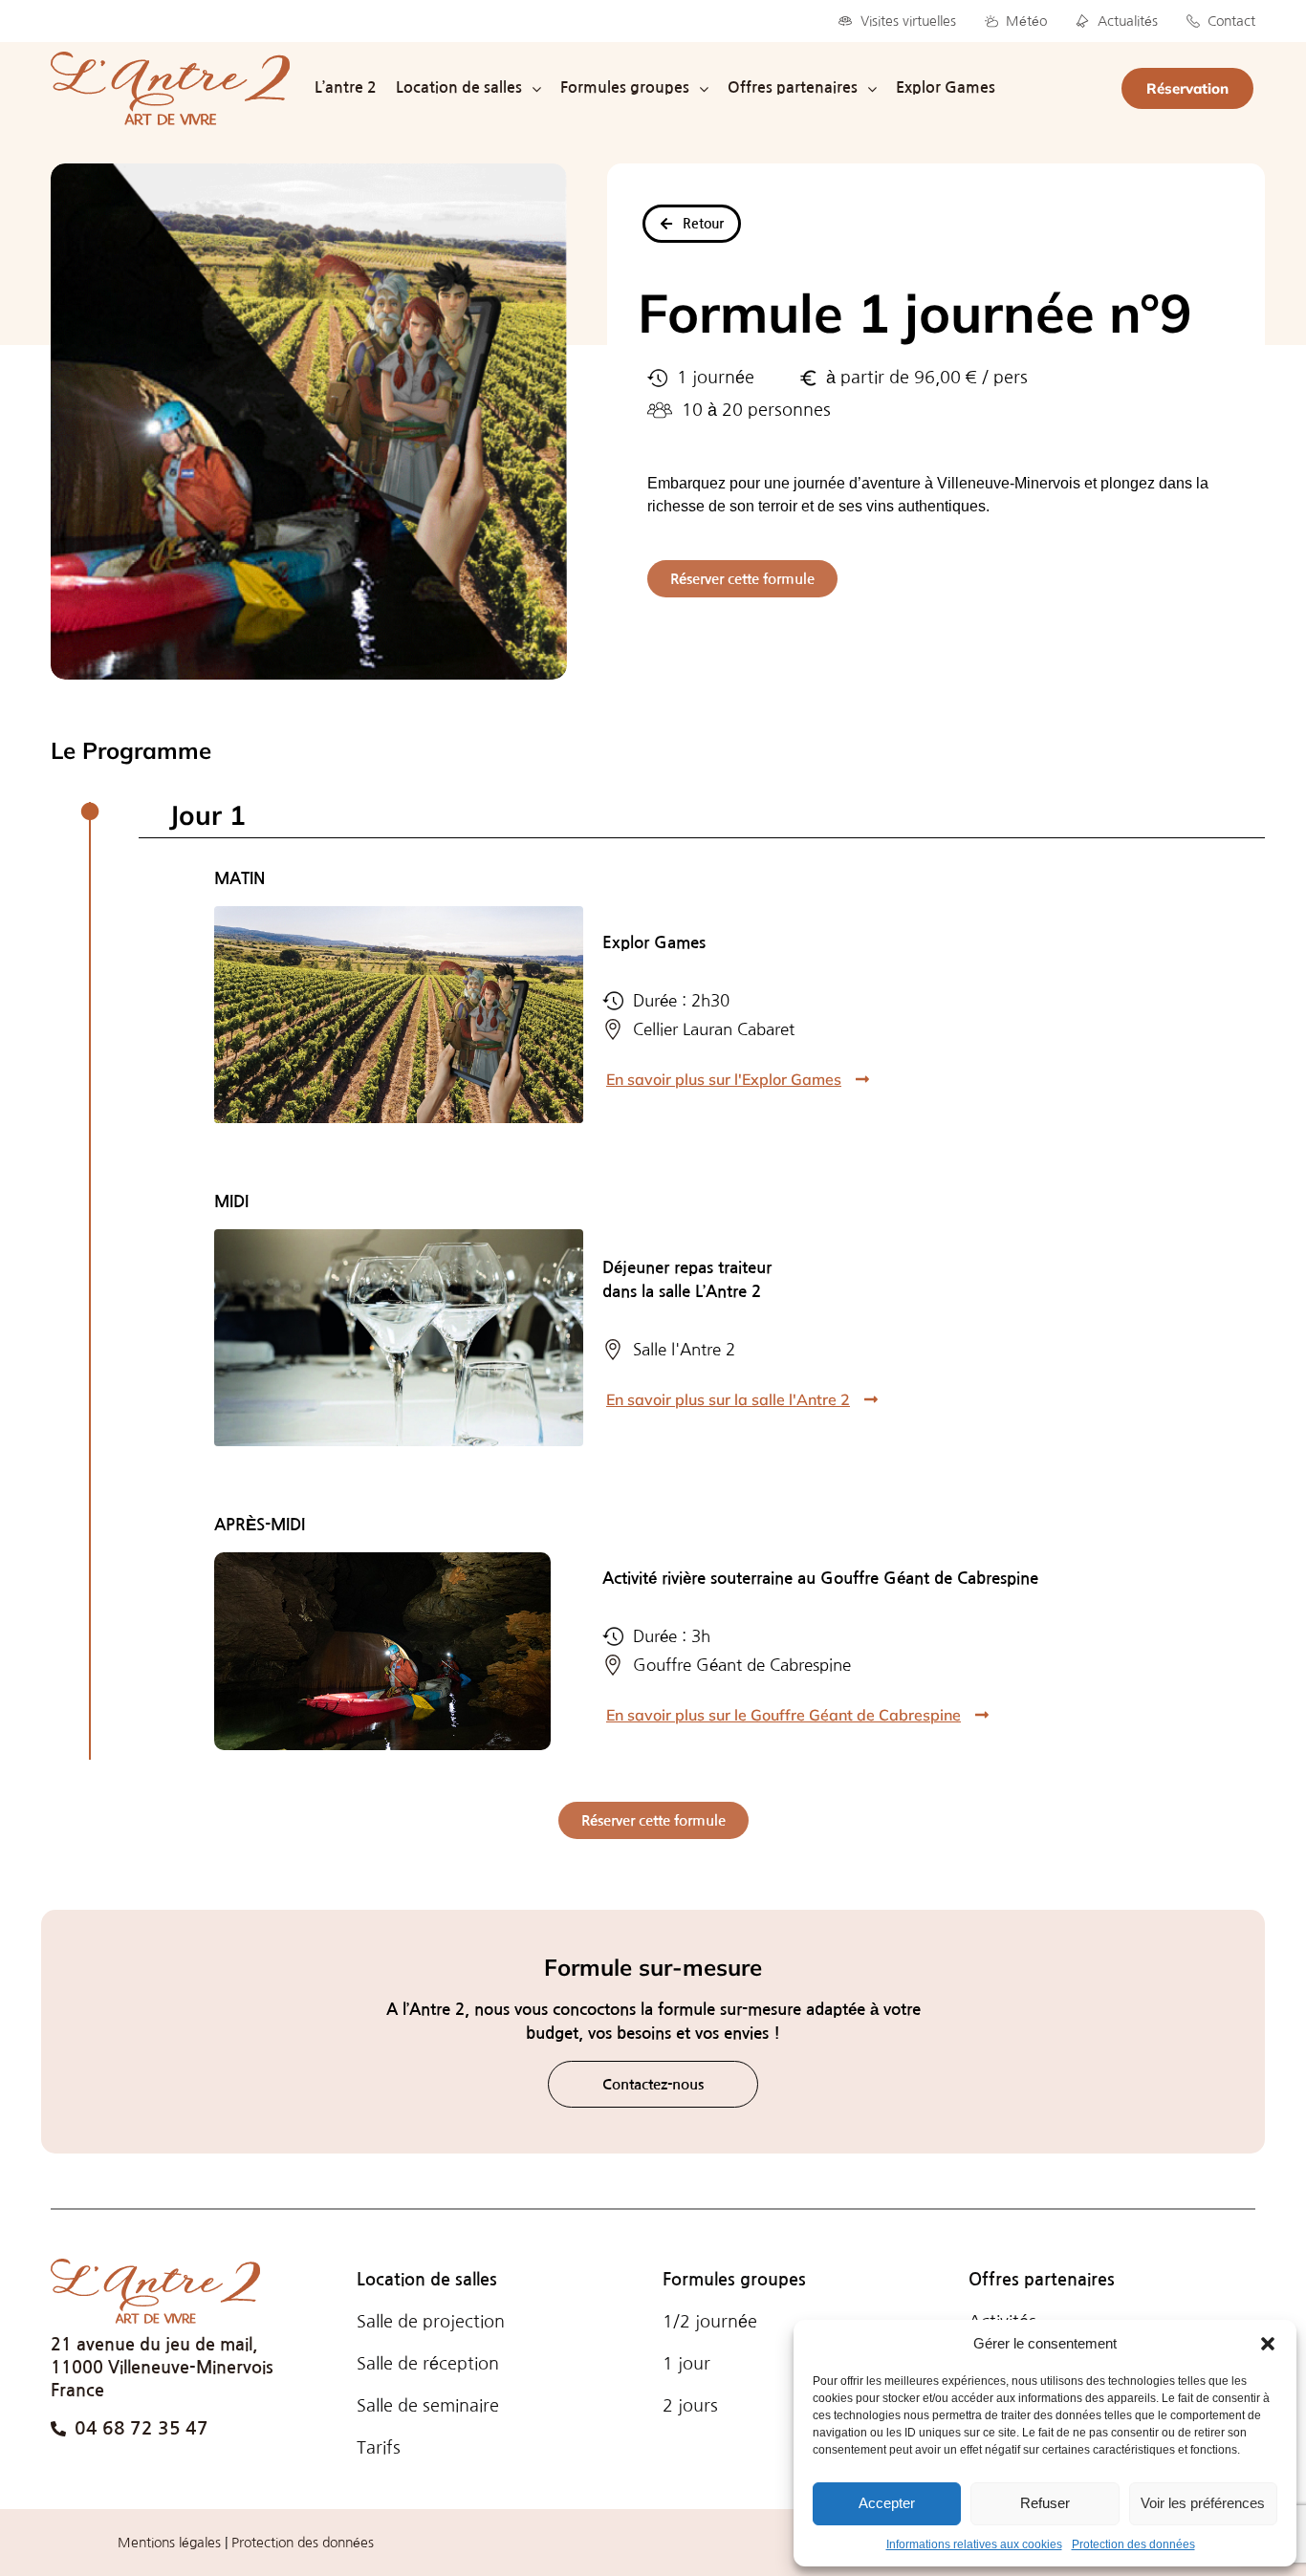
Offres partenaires (1042, 2280)
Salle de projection (431, 2322)
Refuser (1045, 2503)
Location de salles (427, 2280)
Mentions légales (169, 2543)
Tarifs (379, 2448)
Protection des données (1133, 2544)
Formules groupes (734, 2280)
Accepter (887, 2503)
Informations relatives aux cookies (974, 2544)
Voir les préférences (1203, 2503)
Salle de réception (428, 2364)
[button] (1268, 2344)
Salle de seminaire (428, 2406)
